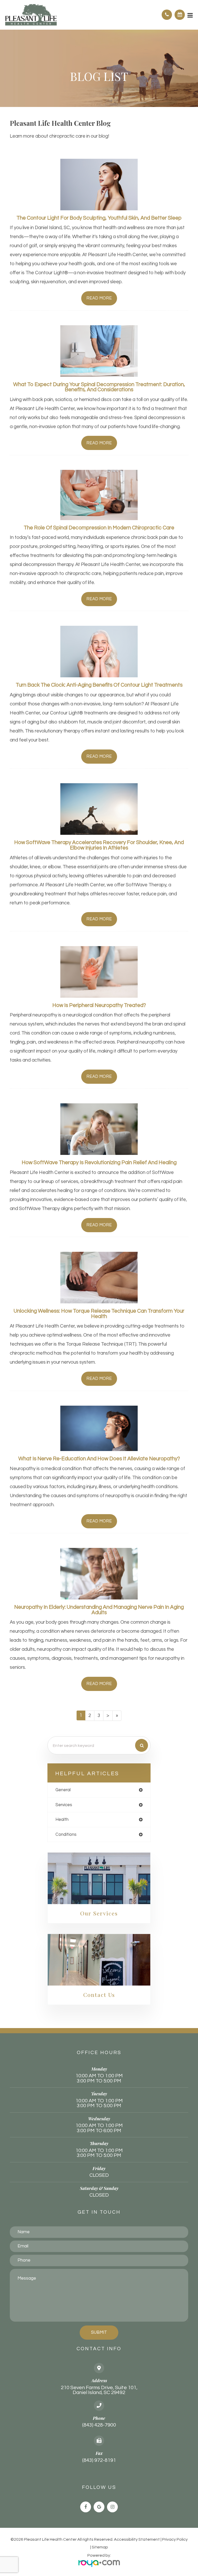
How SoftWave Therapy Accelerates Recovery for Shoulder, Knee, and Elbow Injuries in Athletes (99, 845)
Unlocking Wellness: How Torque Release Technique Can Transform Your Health (99, 1314)
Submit (99, 2332)
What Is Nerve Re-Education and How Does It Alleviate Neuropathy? (99, 1459)
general (63, 1790)
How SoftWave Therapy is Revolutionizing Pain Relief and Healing (99, 1162)
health (62, 1819)
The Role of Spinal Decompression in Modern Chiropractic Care (99, 528)
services (64, 1805)
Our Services (99, 1913)
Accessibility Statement (137, 2539)
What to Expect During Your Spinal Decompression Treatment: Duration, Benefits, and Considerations (99, 387)
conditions (66, 1834)
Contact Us (99, 1995)
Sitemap (100, 2547)
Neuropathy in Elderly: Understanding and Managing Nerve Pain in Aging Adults (99, 1610)
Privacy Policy (175, 2539)
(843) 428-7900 (99, 2425)
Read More (99, 298)
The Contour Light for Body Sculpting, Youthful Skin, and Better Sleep (99, 218)
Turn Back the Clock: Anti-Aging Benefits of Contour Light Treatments (99, 685)
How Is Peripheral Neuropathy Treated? (99, 1005)
